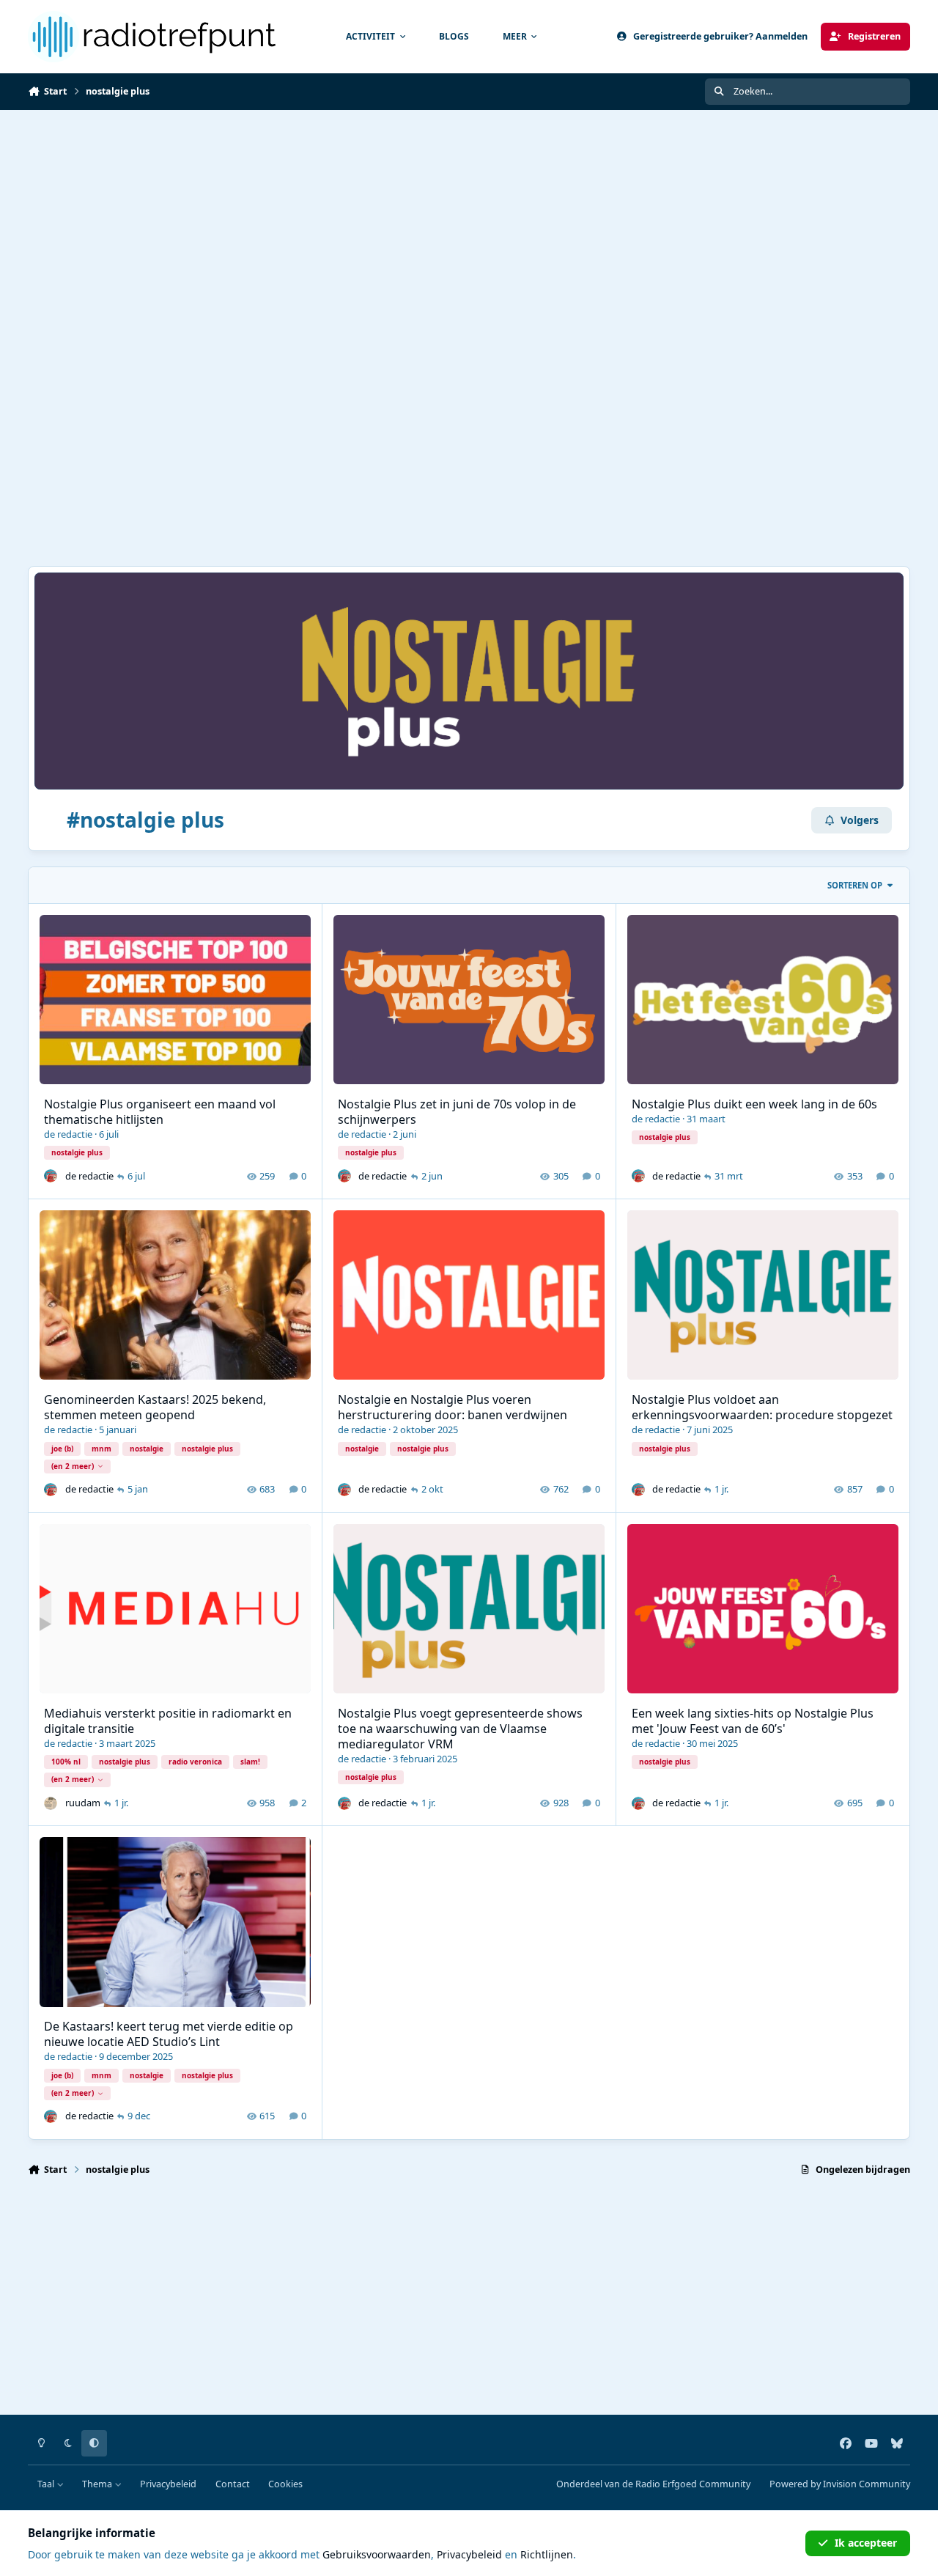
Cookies (285, 2484)
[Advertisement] (469, 220)
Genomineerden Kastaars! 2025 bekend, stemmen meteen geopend (155, 1407)
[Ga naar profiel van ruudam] (51, 1803)
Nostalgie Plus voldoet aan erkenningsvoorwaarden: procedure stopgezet (762, 1407)
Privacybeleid (168, 2484)
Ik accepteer (866, 2543)
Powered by (840, 2484)
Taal (47, 2484)
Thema (98, 2484)
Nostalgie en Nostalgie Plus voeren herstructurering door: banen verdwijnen (453, 1407)
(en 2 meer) (73, 1466)
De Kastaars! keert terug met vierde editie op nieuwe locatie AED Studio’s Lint (169, 2034)
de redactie (68, 1134)
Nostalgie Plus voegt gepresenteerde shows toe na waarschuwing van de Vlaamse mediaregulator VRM (460, 1729)
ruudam (83, 1803)
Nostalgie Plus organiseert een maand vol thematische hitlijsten (160, 1112)
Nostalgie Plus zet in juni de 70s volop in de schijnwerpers (457, 1112)
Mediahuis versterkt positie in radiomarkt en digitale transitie (168, 1721)
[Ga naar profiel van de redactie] (51, 1176)
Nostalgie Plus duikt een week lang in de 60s (754, 1104)
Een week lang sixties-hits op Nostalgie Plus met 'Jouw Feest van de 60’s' (753, 1721)
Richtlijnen (547, 2554)
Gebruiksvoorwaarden (377, 2554)
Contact (233, 2484)
